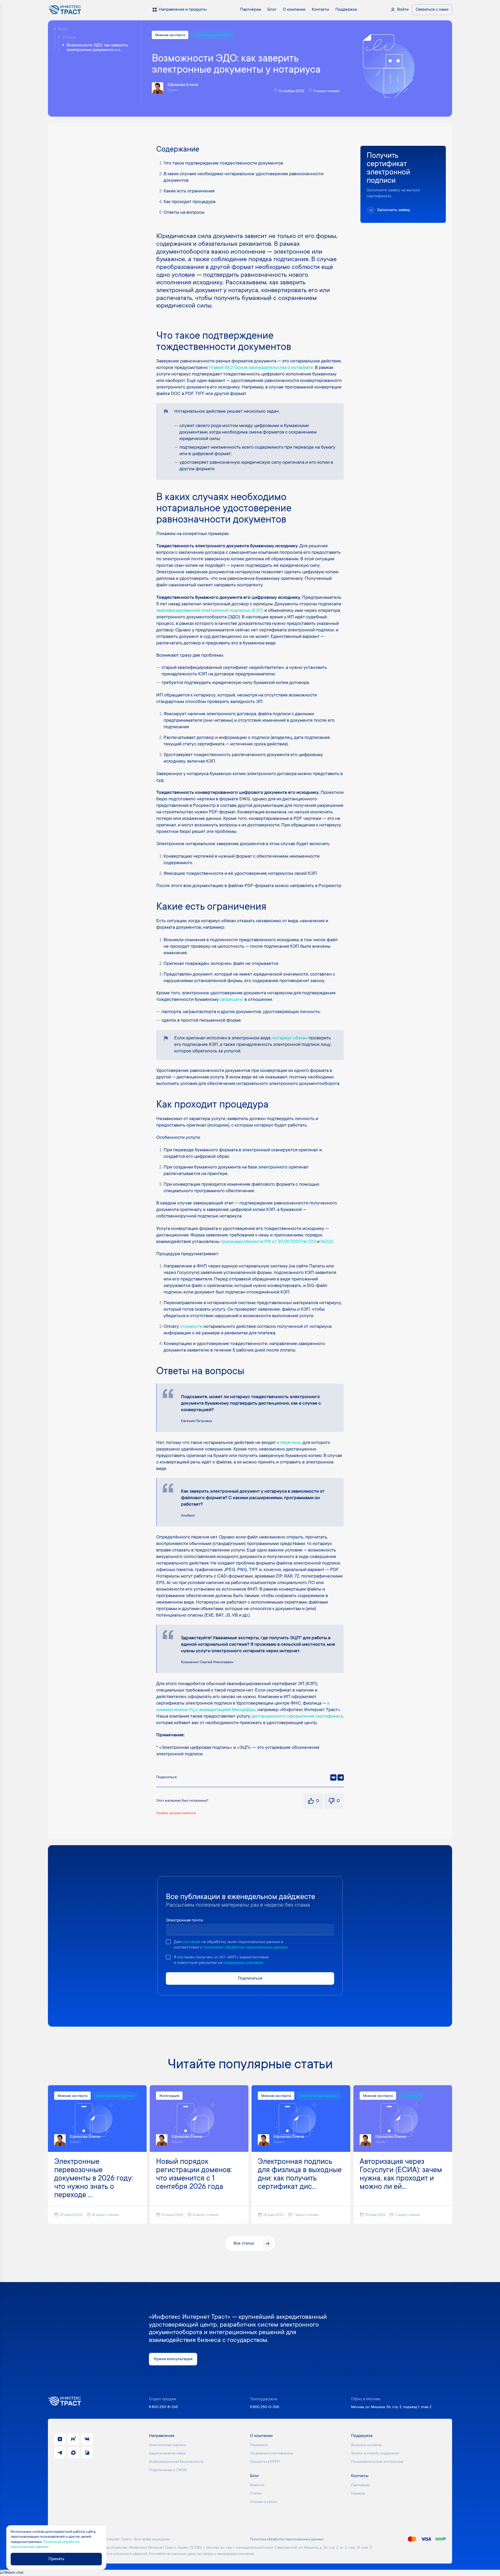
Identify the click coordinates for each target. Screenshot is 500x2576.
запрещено (232, 1000)
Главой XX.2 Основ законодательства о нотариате (261, 368)
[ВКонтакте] (333, 1777)
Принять (56, 2559)
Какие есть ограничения (189, 191)
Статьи (69, 37)
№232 (327, 1242)
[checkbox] (168, 1942)
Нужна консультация (173, 2359)
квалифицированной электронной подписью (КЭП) (210, 611)
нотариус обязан (290, 1038)
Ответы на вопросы (184, 213)
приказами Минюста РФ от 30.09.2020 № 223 (268, 1242)
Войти (403, 10)
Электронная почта (184, 1920)
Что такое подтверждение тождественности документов (223, 164)
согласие (192, 1942)
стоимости (191, 1327)
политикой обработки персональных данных (245, 1947)
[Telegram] (341, 1777)
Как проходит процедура (189, 202)
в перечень (289, 1443)
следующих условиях (243, 1963)
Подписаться (250, 1978)
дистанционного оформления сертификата (297, 1717)
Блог (63, 29)
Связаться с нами (432, 10)
